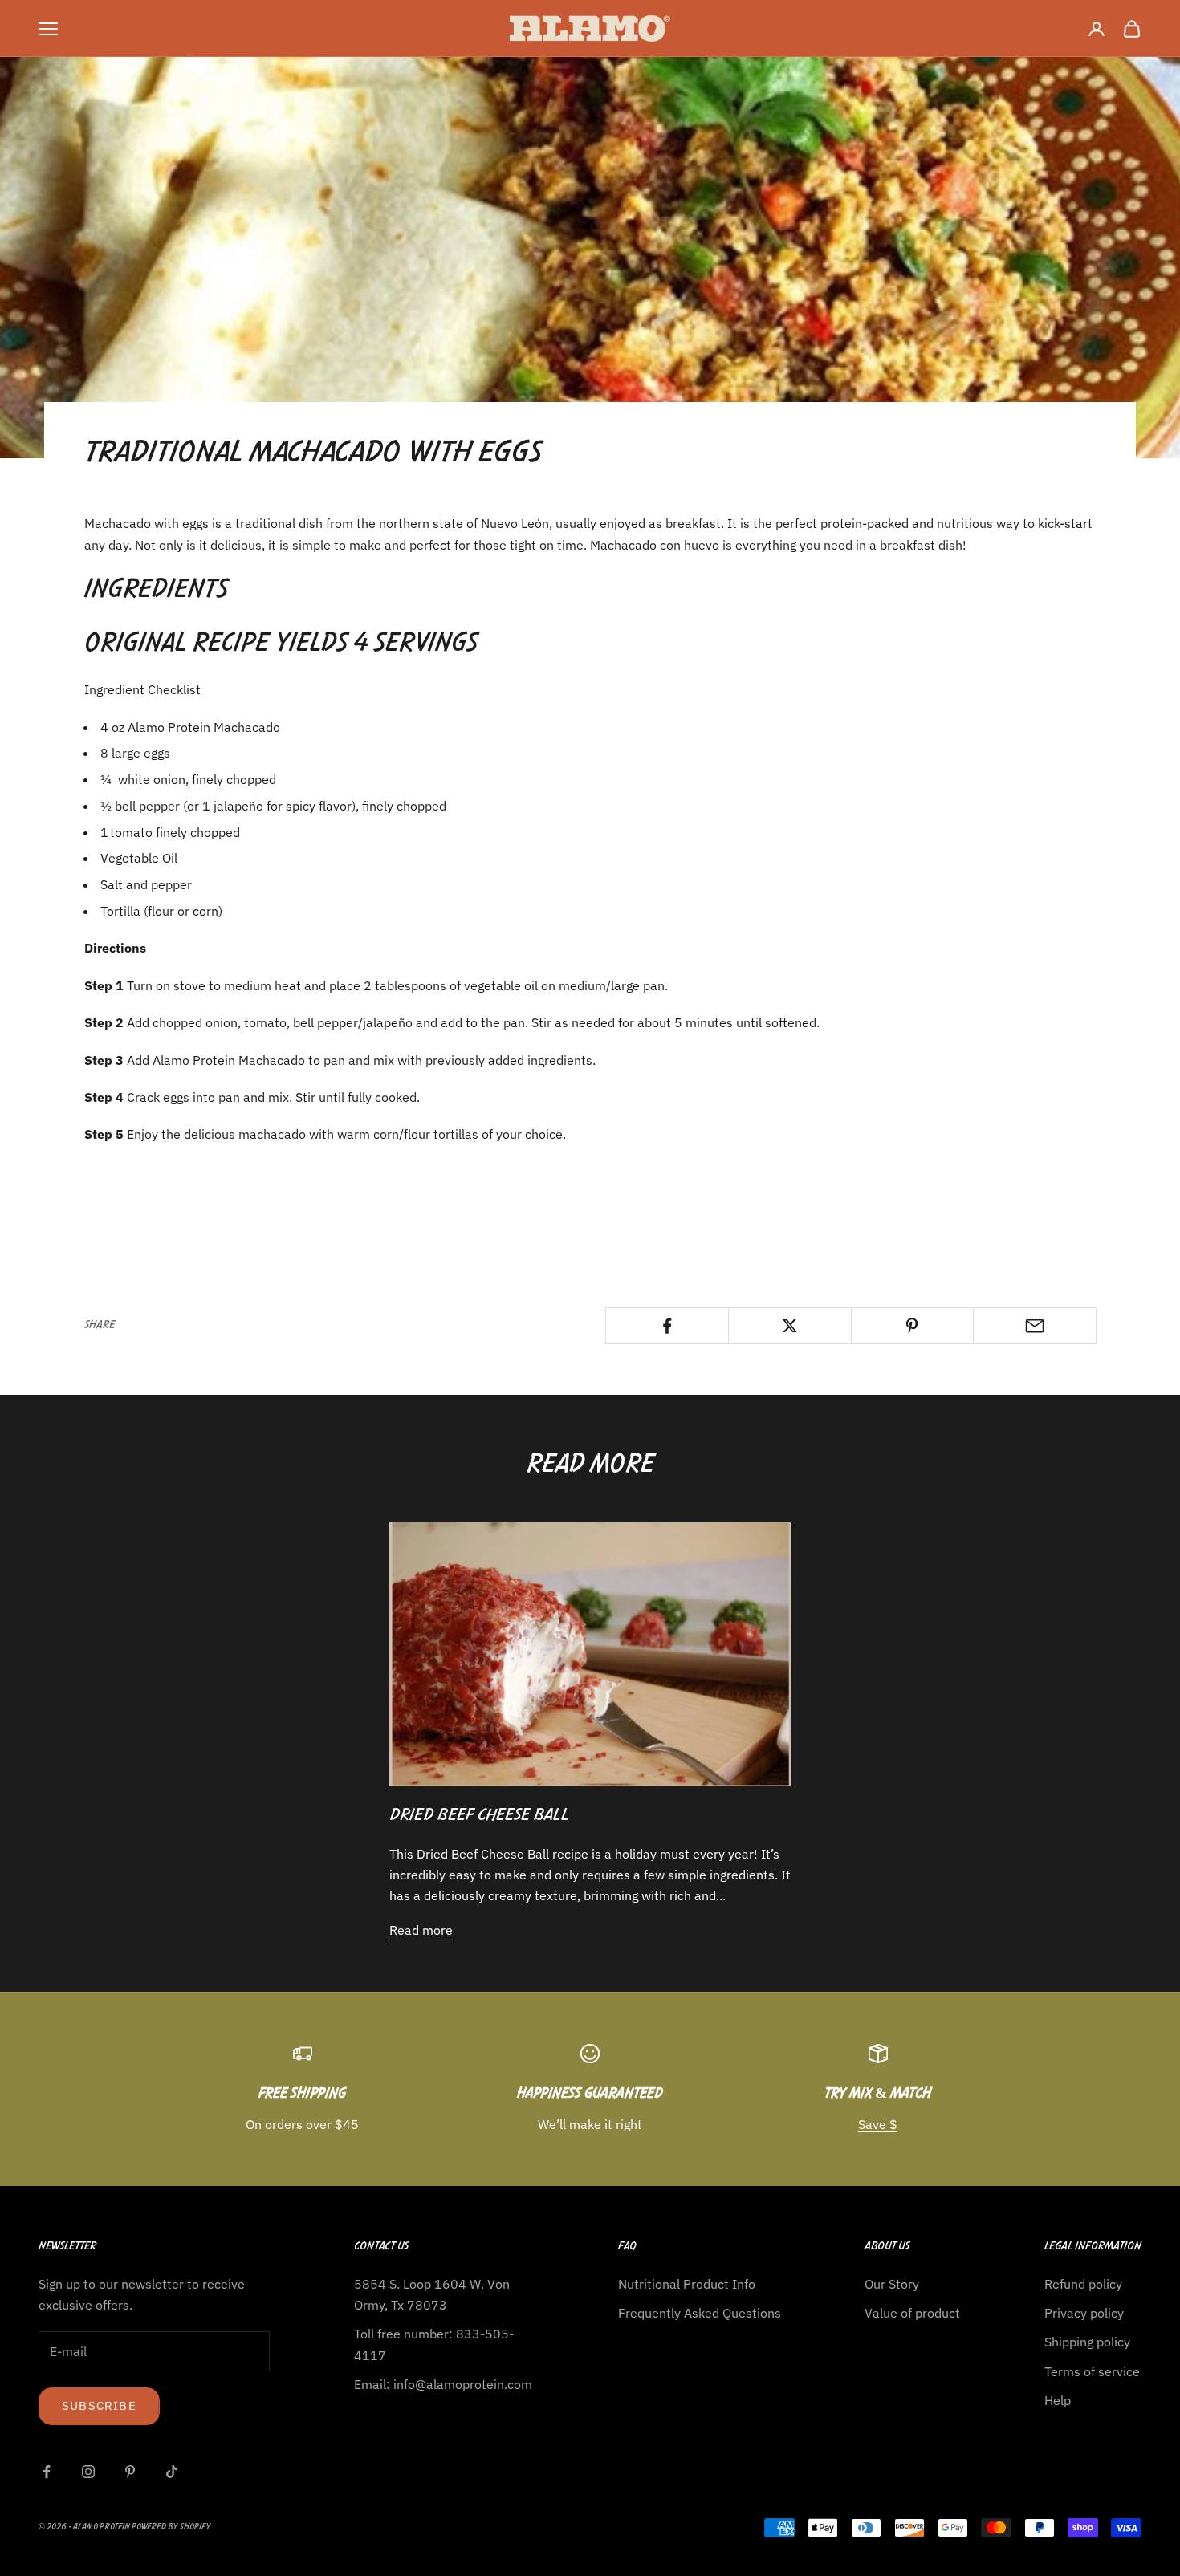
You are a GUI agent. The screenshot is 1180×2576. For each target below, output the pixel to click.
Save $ (878, 2124)
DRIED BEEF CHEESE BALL (479, 1816)
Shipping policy (1087, 2342)
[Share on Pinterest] (913, 1326)
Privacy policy (1084, 2313)
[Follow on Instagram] (88, 2472)
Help (1058, 2400)
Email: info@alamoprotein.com (443, 2384)
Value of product (912, 2313)
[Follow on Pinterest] (130, 2472)
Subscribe (99, 2405)
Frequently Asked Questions (700, 2313)
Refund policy (1083, 2284)
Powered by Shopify (171, 2527)
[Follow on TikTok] (172, 2472)
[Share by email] (1035, 1326)
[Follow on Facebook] (47, 2472)
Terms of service (1092, 2371)
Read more (421, 1930)
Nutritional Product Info (687, 2284)
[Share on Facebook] (667, 1326)
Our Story (892, 2284)
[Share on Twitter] (790, 1326)
